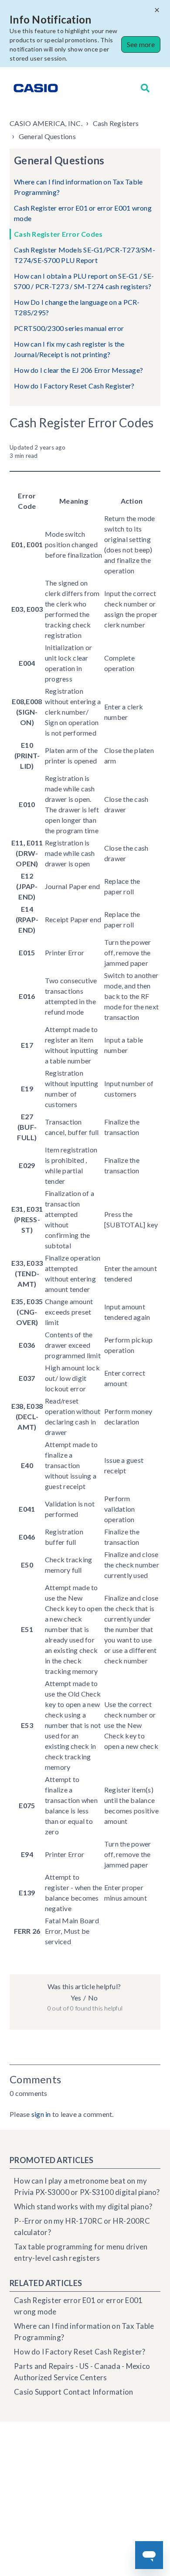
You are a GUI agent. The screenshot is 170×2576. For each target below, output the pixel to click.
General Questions (47, 136)
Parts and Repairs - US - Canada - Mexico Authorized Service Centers (82, 2372)
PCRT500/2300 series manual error (69, 328)
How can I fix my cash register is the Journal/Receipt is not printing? (69, 349)
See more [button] (141, 44)
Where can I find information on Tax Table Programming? (78, 187)
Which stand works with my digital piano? (83, 2206)
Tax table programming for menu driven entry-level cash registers (81, 2252)
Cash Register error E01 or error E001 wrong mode (83, 213)
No (93, 1998)
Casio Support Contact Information (73, 2392)
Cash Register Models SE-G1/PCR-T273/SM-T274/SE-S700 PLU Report (85, 255)
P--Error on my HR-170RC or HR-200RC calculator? (82, 2227)
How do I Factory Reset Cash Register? (74, 386)
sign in (41, 2114)
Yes (76, 1998)
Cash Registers (116, 123)
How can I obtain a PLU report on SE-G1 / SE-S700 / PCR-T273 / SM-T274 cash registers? (84, 281)
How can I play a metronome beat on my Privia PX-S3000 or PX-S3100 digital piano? (87, 2186)
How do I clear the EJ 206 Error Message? (78, 370)
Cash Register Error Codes (58, 234)
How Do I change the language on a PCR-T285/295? (77, 307)
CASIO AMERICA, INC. (46, 123)
